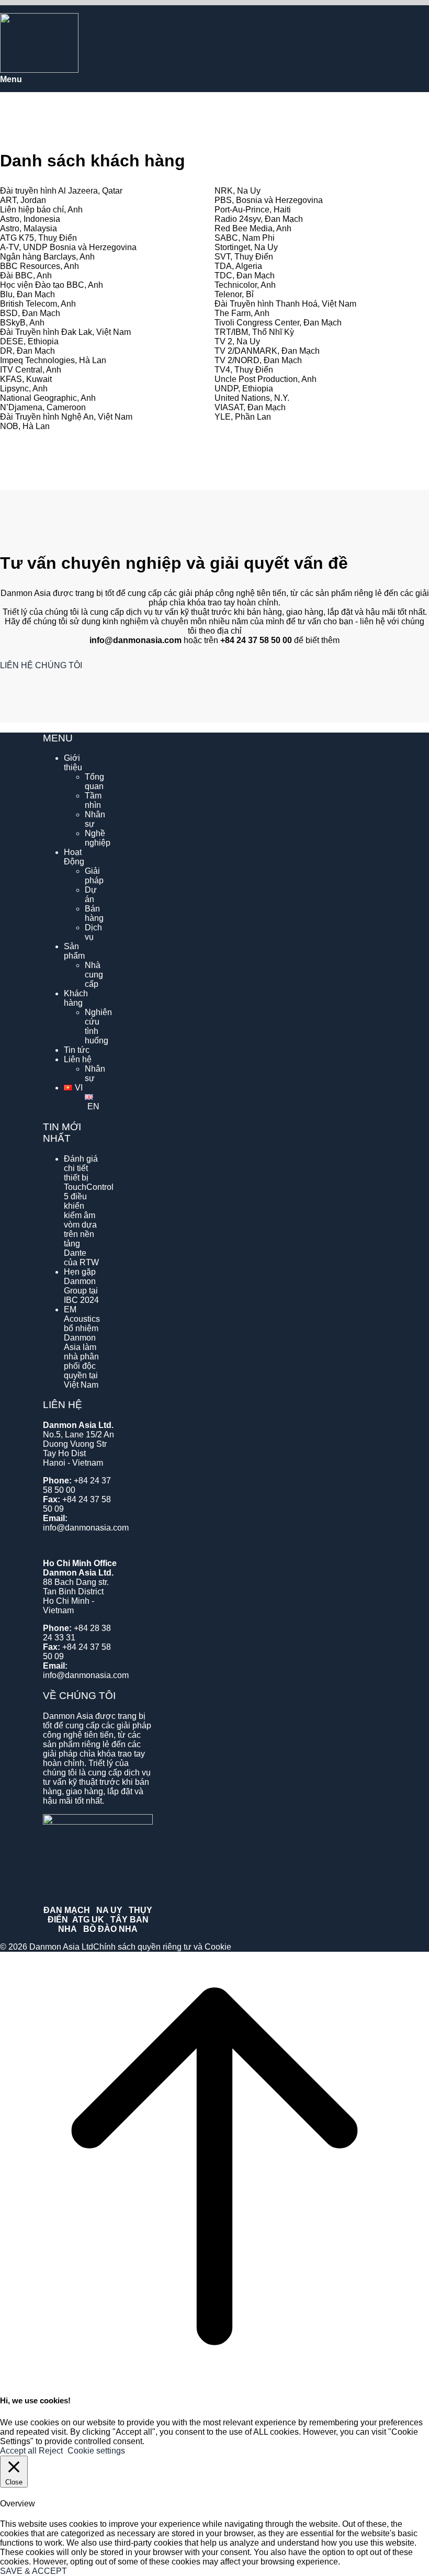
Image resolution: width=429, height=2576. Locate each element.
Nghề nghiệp (98, 838)
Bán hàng (94, 913)
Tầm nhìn (93, 800)
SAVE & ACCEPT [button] (33, 2571)
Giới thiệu (73, 763)
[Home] (39, 70)
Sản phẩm (74, 951)
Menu (11, 79)
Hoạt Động (74, 857)
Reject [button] (51, 2451)
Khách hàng (76, 998)
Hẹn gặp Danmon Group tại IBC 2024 (81, 1286)
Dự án (91, 895)
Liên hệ (78, 1059)
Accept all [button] (18, 2451)
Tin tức (77, 1050)
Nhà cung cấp (94, 975)
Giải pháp (94, 876)
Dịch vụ (93, 932)
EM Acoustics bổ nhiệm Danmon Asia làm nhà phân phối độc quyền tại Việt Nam (82, 1347)
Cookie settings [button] (96, 2451)
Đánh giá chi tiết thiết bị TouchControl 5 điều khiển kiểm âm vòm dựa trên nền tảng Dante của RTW (89, 1211)
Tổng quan (94, 781)
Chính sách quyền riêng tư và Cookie (162, 1947)
